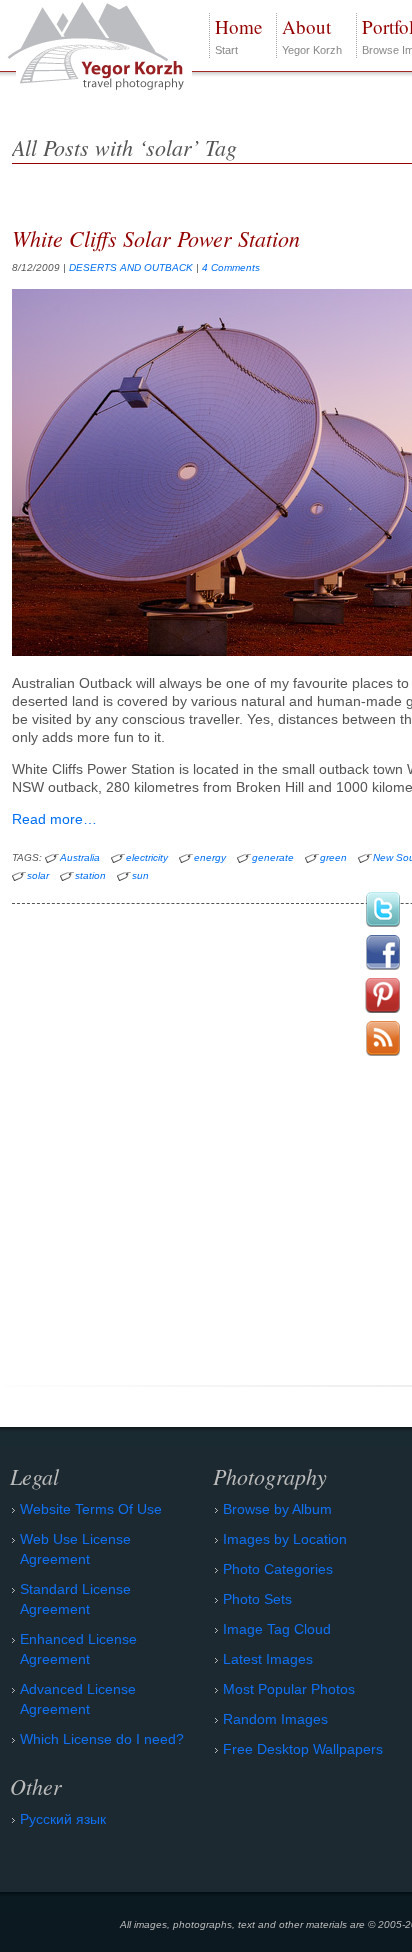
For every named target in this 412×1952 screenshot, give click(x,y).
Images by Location (285, 1539)
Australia (80, 857)
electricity (147, 857)
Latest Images (268, 1659)
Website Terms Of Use (91, 1509)
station (90, 875)
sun (140, 875)
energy (210, 857)
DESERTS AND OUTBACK (131, 267)
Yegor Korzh (312, 35)
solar (38, 875)
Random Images (275, 1719)
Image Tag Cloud (277, 1629)
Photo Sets (257, 1599)
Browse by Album (277, 1509)
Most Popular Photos (289, 1689)
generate (273, 857)
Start (238, 35)
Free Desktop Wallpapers (303, 1749)
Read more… (54, 819)
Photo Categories (278, 1569)
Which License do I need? (102, 1739)
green (333, 857)
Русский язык (63, 1819)
